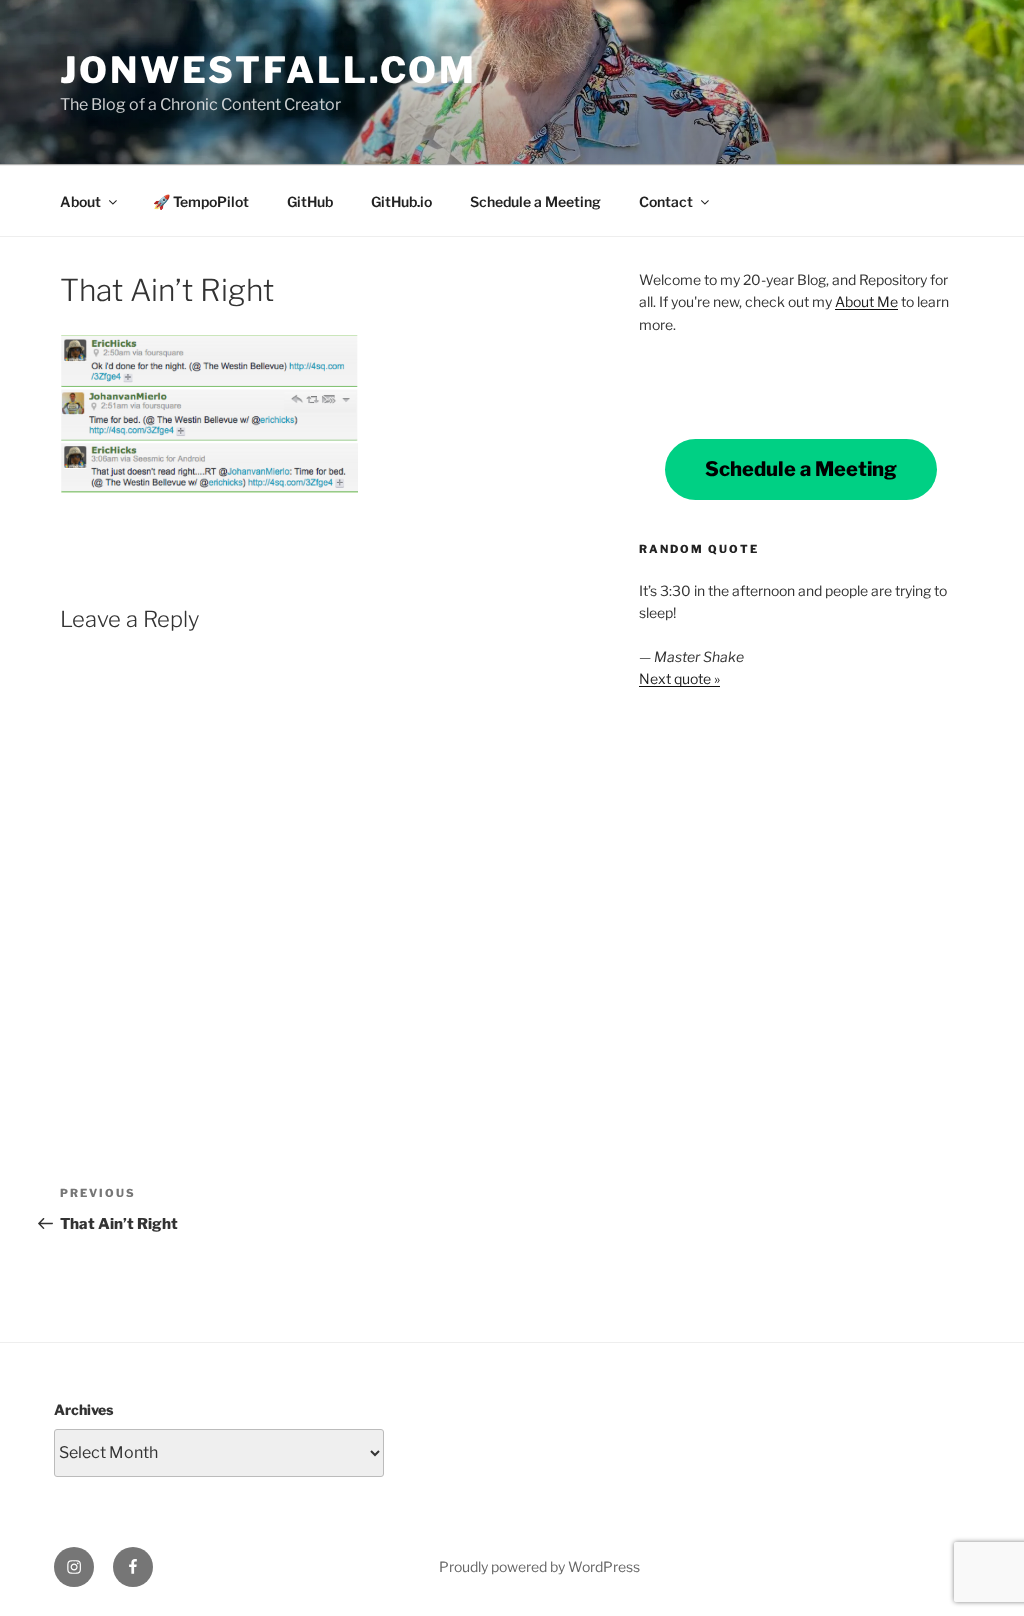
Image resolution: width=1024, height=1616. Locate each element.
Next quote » (679, 678)
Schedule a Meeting (535, 201)
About (80, 201)
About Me (866, 301)
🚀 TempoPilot (201, 201)
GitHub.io (401, 201)
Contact (666, 201)
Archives (83, 1409)
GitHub (310, 201)
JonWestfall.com (268, 70)
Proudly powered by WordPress (539, 1566)
